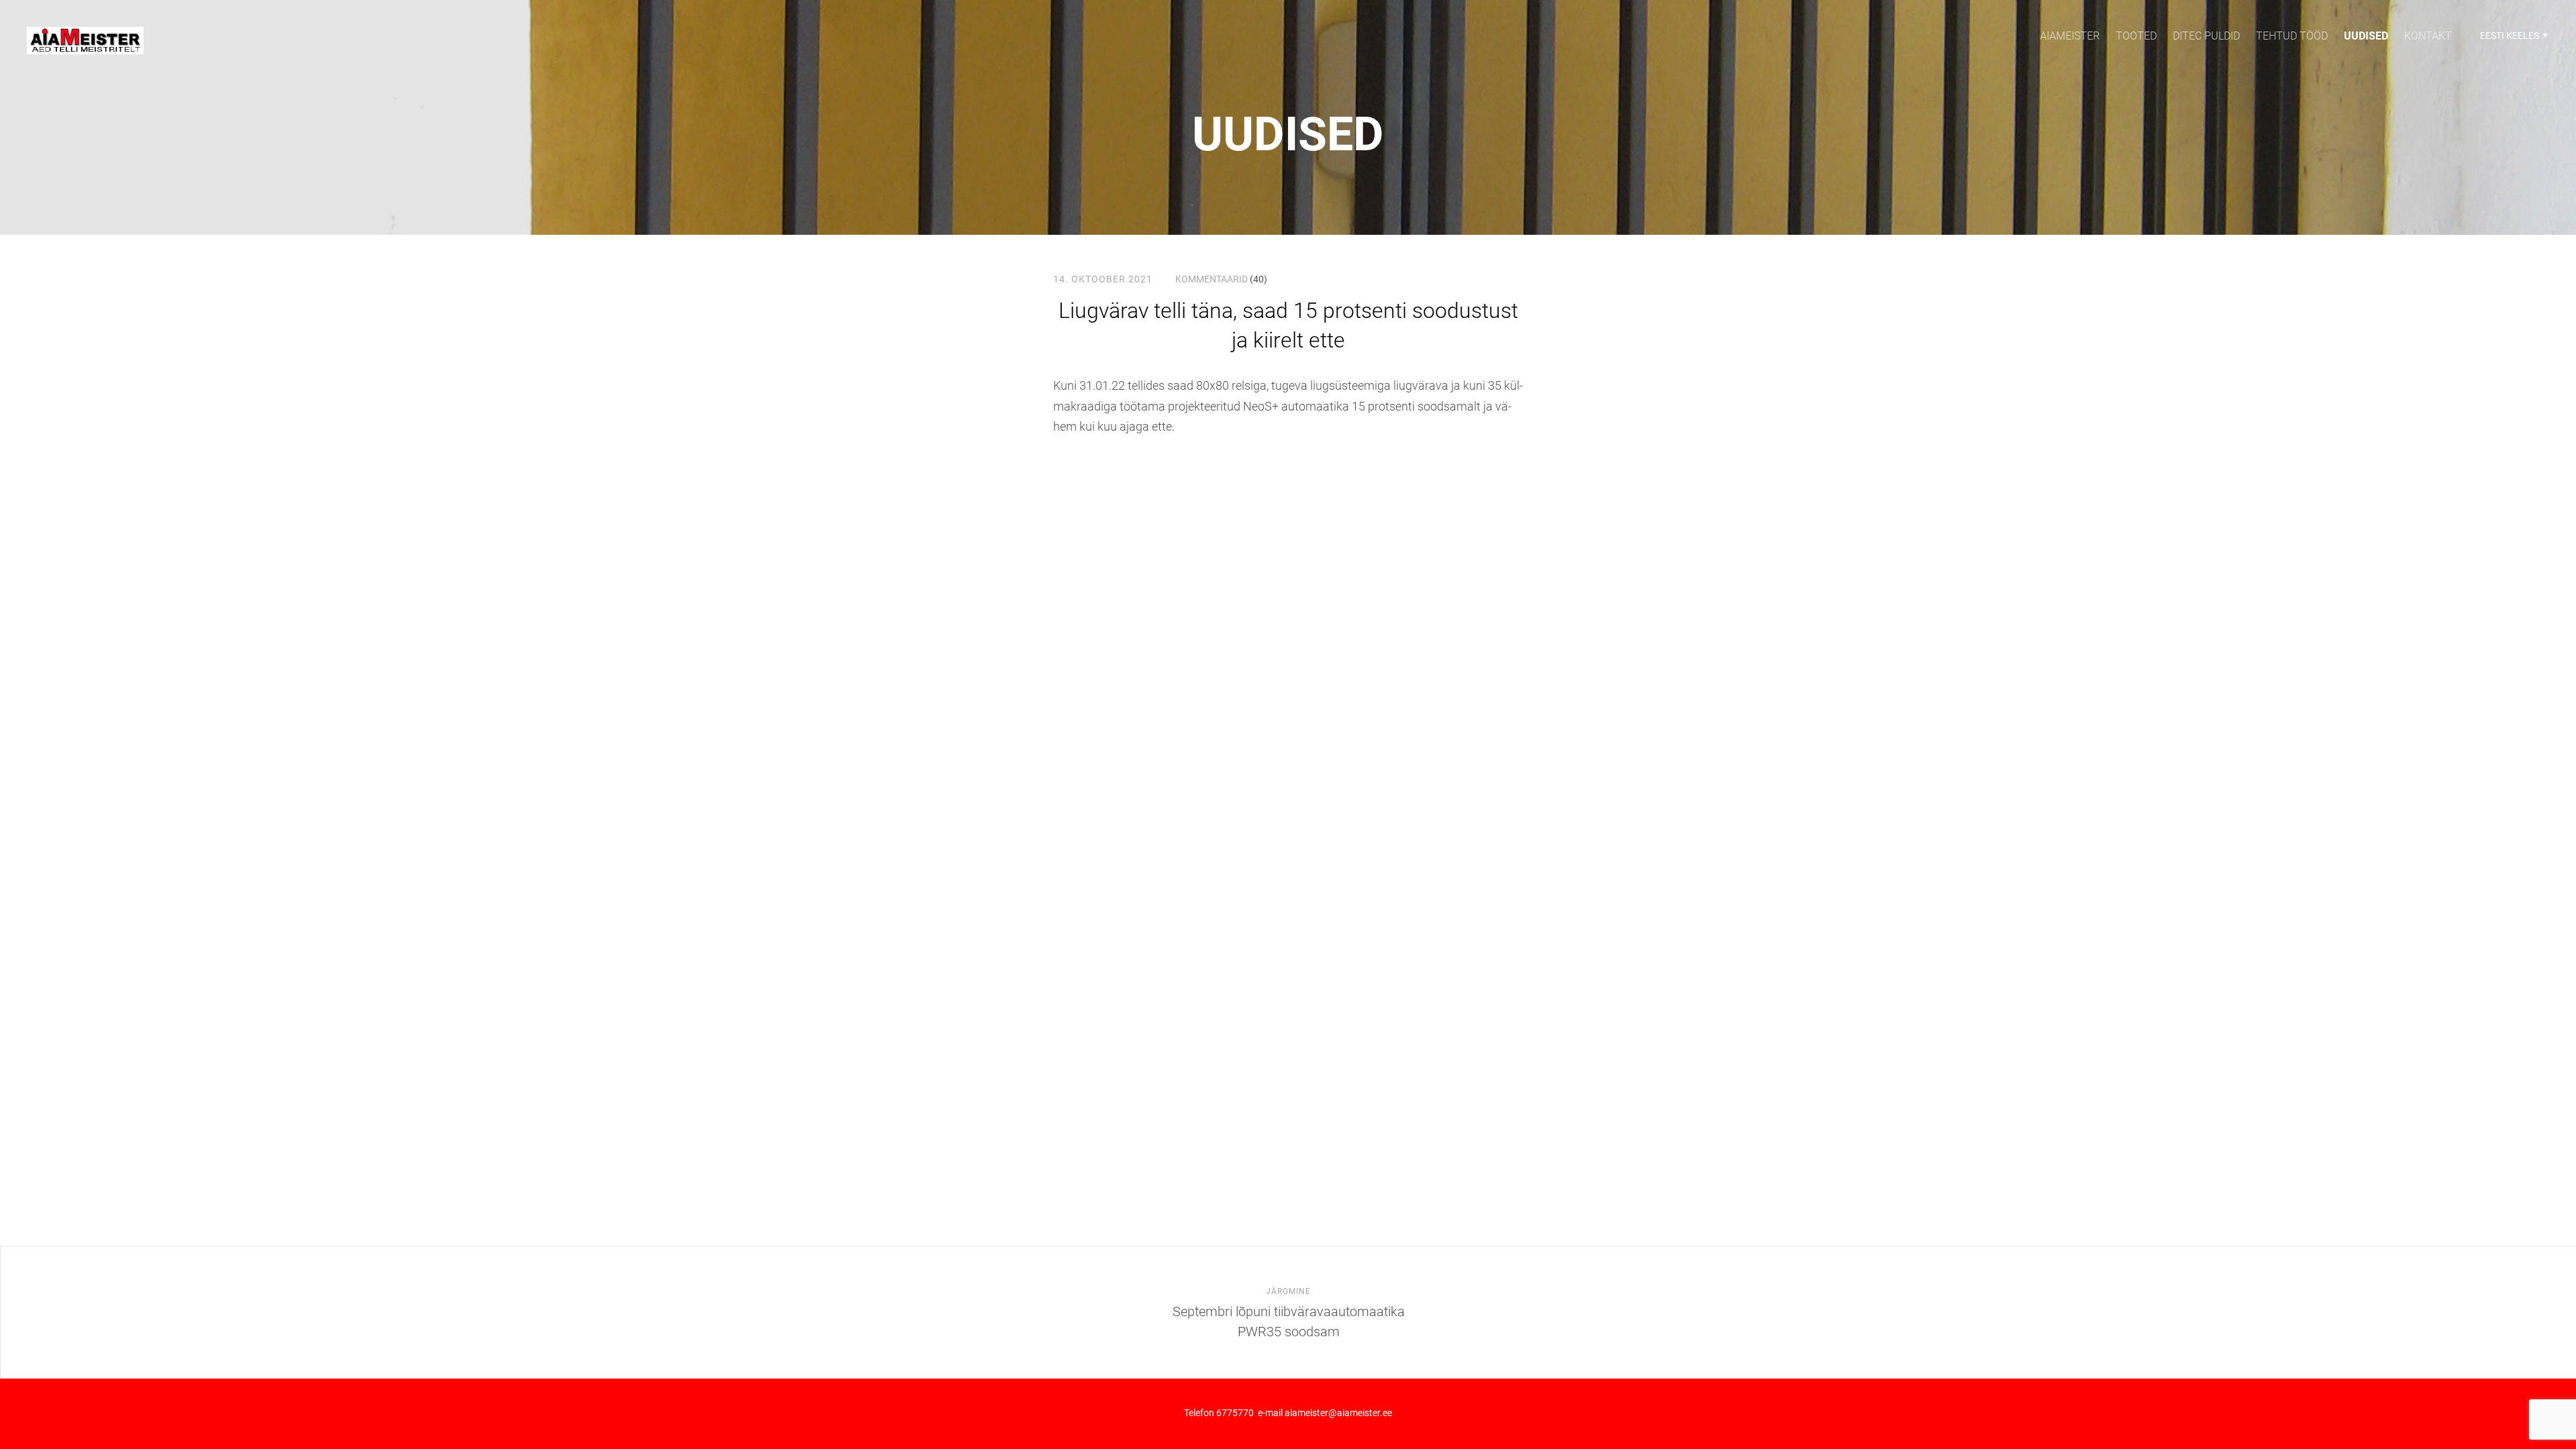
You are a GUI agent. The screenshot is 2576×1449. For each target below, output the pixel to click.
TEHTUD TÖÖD (2292, 36)
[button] (2512, 36)
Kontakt (2428, 36)
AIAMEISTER (2070, 36)
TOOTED (2136, 36)
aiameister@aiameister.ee (1338, 1413)
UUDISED (2366, 36)
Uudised (1288, 134)
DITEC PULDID (2206, 36)
